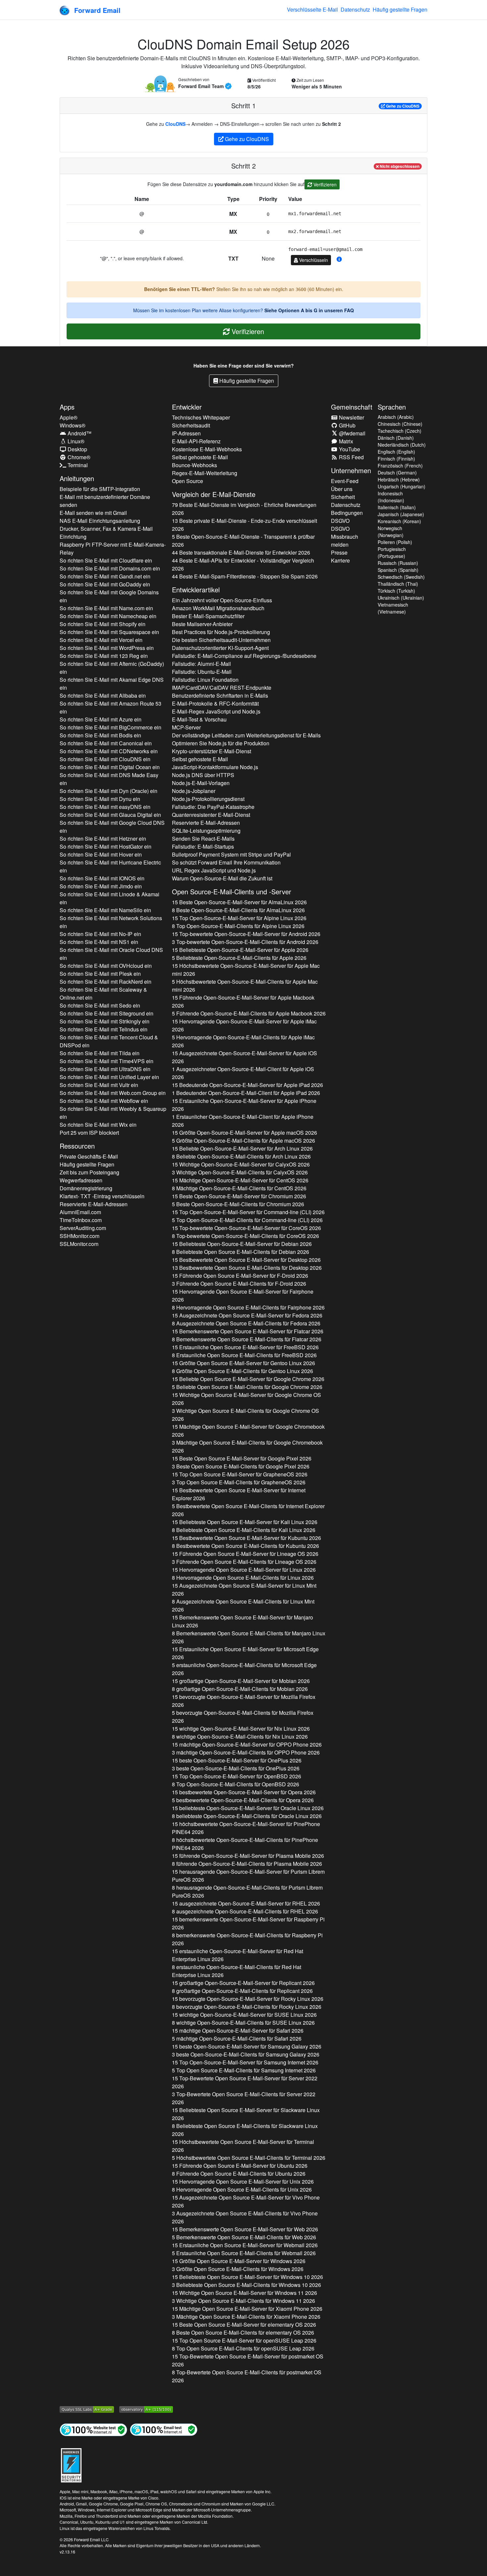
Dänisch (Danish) (396, 438)
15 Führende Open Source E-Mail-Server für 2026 (240, 1276)
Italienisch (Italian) (397, 507)
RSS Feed (351, 457)
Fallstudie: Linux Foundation (205, 680)
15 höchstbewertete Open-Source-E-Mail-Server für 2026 (246, 1828)
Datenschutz (355, 9)
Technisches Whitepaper (201, 417)
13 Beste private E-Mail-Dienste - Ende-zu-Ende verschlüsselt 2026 (244, 525)
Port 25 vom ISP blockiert (89, 1133)
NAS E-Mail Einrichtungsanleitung (100, 521)
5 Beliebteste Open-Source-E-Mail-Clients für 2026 (239, 958)
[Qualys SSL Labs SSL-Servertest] (87, 2409)
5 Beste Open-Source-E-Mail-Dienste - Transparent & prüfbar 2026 (243, 541)
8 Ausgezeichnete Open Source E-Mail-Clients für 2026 (246, 1323)
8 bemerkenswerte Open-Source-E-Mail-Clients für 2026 (247, 1939)
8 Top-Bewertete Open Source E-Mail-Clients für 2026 (247, 2376)
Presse (339, 552)
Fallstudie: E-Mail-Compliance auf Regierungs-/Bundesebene (244, 656)
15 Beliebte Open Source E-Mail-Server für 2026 (248, 1379)
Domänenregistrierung (86, 1188)
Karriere (340, 560)
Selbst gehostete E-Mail (200, 457)
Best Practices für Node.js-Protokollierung (221, 632)
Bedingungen (347, 513)
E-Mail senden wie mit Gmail (93, 513)
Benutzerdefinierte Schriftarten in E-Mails (220, 695)
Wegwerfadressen (81, 1180)
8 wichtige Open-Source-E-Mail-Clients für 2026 (240, 1736)
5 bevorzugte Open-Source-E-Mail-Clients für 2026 (243, 1717)
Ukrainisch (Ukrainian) (401, 598)
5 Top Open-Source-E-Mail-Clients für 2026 (247, 1220)
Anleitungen (77, 478)
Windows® (73, 425)
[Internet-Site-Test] (93, 2429)
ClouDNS (175, 124)
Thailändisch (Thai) (398, 584)
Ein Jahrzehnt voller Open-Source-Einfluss (222, 600)
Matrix (345, 441)
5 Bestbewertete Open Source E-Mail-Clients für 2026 (248, 1510)
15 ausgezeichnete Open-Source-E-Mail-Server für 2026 (246, 1903)
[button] (339, 259)
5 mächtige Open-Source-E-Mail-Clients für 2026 (237, 2038)
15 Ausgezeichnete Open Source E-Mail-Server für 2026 (247, 1315)
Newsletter (351, 417)
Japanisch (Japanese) (401, 514)
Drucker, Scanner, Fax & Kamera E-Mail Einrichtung (106, 533)
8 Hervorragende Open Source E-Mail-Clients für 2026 (248, 1307)
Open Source (188, 481)
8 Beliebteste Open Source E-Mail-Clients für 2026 (241, 1252)
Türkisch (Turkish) (396, 591)
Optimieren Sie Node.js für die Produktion (221, 743)
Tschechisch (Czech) (400, 431)
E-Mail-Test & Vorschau (199, 719)
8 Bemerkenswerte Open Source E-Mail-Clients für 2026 (247, 1339)
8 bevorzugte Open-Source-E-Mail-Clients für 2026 (247, 2007)
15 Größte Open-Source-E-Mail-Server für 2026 (244, 1133)
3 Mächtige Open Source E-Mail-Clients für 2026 (247, 1446)
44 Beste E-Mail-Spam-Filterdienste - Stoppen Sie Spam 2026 (245, 576)
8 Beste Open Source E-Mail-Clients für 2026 (243, 2332)
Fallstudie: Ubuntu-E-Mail (202, 672)
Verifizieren (324, 184)
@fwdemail (352, 433)
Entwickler (187, 407)
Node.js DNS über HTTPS (203, 775)
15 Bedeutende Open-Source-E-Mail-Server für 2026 (247, 1085)
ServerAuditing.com (83, 1228)
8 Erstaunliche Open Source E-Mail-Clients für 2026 (244, 1355)
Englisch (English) (396, 452)
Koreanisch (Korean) (399, 521)
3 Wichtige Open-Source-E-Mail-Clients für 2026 (240, 1172)
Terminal (77, 465)
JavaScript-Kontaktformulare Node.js (215, 767)
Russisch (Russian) (398, 563)
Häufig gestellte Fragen (400, 9)
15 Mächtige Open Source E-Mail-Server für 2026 (248, 1431)
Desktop (77, 449)
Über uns (342, 489)
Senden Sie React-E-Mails (203, 839)
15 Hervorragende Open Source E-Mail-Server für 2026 (243, 1295)
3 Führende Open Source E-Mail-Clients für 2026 (239, 1284)
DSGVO (340, 521)
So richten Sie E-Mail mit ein (106, 560)
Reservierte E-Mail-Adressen (94, 1204)
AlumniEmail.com (80, 1212)
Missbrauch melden (345, 541)
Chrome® (78, 457)
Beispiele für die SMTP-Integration (100, 489)
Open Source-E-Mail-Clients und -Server (232, 892)
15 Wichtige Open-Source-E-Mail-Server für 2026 (241, 1164)
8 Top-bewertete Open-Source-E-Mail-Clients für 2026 (245, 1236)
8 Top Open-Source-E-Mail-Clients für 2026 (238, 926)
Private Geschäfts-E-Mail (89, 1156)
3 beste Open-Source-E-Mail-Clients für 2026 (236, 1768)
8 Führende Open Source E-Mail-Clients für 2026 (239, 2174)
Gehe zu (402, 106)
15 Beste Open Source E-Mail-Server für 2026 (242, 1458)
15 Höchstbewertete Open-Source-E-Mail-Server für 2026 (246, 970)
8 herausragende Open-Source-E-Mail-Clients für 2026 (247, 1891)
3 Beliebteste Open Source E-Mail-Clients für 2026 (246, 2285)
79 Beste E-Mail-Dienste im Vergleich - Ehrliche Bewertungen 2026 (244, 509)
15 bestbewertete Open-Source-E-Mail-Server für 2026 (244, 1792)
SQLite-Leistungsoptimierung (206, 831)
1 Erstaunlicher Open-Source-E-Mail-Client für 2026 (243, 1121)
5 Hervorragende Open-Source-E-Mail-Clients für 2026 (243, 1041)
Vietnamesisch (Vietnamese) (393, 608)
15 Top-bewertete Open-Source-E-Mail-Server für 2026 (246, 934)
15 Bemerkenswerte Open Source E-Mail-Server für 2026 (248, 1331)
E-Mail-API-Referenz (196, 441)
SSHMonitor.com (80, 1236)
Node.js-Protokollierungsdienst (208, 799)
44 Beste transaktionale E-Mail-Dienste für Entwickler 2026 (241, 552)
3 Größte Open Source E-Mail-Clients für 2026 (238, 2269)
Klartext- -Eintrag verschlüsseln (102, 1196)
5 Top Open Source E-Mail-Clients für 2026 (244, 2070)
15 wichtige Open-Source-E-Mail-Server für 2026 (241, 1729)
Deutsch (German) (397, 472)
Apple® (69, 417)
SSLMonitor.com (79, 1244)
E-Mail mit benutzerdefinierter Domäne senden (105, 501)
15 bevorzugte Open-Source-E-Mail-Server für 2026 (244, 1701)
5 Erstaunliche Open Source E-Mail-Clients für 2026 (244, 2253)
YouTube (349, 449)
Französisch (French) (400, 466)
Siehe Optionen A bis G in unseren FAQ (309, 310)
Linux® (75, 441)
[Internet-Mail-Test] (164, 2429)
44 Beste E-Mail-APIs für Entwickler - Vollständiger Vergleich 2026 (243, 564)
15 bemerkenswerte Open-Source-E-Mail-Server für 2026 (248, 1923)
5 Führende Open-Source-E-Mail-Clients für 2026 (249, 1013)
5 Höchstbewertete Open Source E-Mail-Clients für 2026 (249, 2158)
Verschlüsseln (313, 260)
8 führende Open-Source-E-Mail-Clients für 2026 (247, 1864)
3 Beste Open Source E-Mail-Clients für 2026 (241, 1466)
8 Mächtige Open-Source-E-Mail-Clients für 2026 (239, 1188)
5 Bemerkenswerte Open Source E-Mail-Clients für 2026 (244, 2237)
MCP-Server (186, 727)
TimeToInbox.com (81, 1220)
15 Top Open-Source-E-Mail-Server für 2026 (239, 918)
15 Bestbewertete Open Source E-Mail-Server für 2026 (246, 1260)
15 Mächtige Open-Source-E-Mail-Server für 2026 (240, 1180)
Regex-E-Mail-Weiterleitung (205, 473)
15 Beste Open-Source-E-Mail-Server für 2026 (239, 902)
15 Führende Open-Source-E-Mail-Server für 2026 (243, 1001)
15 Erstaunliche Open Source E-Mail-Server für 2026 (245, 1347)
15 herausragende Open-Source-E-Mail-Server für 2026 (248, 1876)
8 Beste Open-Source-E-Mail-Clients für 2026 (238, 910)
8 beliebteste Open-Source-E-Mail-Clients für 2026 (247, 1816)
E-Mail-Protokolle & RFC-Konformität (215, 703)
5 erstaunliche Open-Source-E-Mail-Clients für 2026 (244, 1669)
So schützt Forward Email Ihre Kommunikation (226, 862)
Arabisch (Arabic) (396, 417)
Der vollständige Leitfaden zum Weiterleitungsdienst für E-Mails (246, 735)
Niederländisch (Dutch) (402, 445)
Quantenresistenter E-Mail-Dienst (211, 815)
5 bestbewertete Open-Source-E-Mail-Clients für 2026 (243, 1800)
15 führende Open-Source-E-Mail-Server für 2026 (248, 1856)
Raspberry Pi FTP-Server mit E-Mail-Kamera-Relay (113, 548)
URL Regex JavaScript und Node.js (214, 870)
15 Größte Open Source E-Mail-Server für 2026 (243, 1363)
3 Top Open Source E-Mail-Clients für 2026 (239, 1482)
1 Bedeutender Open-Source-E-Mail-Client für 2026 (246, 1093)
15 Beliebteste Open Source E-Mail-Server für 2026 (245, 1522)
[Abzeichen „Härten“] (71, 2464)
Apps (67, 407)
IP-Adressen (186, 433)
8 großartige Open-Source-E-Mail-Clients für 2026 (240, 1689)
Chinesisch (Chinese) (400, 424)
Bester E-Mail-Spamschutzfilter (208, 616)
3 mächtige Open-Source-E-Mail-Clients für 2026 (246, 1752)
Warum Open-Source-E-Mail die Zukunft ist (222, 878)
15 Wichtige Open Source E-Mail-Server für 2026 (246, 1399)
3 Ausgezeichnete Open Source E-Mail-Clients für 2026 (245, 2217)
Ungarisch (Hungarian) (402, 486)
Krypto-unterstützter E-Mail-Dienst (212, 751)
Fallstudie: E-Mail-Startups (203, 846)
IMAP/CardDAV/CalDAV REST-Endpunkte (222, 688)
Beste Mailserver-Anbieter (202, 624)
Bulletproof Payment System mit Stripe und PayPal (231, 854)
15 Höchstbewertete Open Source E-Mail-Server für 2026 (243, 2146)
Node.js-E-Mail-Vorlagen (201, 783)
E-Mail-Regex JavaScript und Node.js (216, 711)
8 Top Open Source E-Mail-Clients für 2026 (243, 2348)
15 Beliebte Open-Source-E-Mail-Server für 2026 (242, 1148)
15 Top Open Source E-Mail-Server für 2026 (240, 1474)
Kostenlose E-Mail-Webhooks (207, 449)
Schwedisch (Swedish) (401, 577)
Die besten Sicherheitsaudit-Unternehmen (221, 640)
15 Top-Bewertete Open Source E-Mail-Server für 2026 (245, 2082)
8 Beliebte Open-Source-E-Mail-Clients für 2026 (241, 1156)
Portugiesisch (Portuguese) (392, 552)
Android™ (79, 433)
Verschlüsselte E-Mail (312, 9)
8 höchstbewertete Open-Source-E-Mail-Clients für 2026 (245, 1844)
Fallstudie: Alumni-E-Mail (201, 664)
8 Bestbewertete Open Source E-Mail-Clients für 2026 (245, 1546)
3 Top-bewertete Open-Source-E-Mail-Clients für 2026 (245, 942)
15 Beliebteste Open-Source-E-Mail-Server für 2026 (240, 950)
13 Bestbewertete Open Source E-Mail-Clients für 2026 (247, 1268)
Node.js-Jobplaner (194, 791)
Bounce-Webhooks (194, 465)
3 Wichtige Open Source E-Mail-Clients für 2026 (245, 1415)
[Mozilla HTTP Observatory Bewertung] (146, 2409)
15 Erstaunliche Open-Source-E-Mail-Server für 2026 (244, 1105)
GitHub (347, 425)
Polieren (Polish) (395, 542)
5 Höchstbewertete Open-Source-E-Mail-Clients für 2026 (245, 986)
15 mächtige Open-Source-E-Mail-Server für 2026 (247, 1744)
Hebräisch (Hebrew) (399, 479)
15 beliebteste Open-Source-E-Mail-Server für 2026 (248, 1808)
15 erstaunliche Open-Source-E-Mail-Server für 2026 (238, 1955)
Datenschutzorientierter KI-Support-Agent (220, 648)
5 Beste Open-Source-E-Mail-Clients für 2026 (238, 1204)
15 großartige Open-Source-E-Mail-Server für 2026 (241, 1681)
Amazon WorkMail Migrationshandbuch (218, 608)
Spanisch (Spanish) (398, 570)
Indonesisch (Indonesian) (391, 497)
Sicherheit (343, 497)
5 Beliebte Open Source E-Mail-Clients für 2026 (247, 1387)
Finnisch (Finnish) (396, 459)
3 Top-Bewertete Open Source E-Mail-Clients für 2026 (244, 2098)
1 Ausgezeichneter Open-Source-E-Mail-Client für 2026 (243, 1073)
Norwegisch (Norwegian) (391, 532)
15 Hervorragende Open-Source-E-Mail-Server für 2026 (244, 1025)
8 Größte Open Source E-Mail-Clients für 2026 (243, 1371)
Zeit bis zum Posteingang (89, 1172)
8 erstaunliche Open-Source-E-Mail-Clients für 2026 (237, 1971)
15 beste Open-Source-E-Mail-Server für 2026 (237, 1760)
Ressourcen (77, 1146)
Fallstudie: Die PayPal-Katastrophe (213, 807)
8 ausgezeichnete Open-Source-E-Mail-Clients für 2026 (245, 1911)
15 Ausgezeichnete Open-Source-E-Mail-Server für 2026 (244, 1057)
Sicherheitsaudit (191, 425)
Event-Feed (345, 481)
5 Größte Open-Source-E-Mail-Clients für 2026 (243, 1140)
